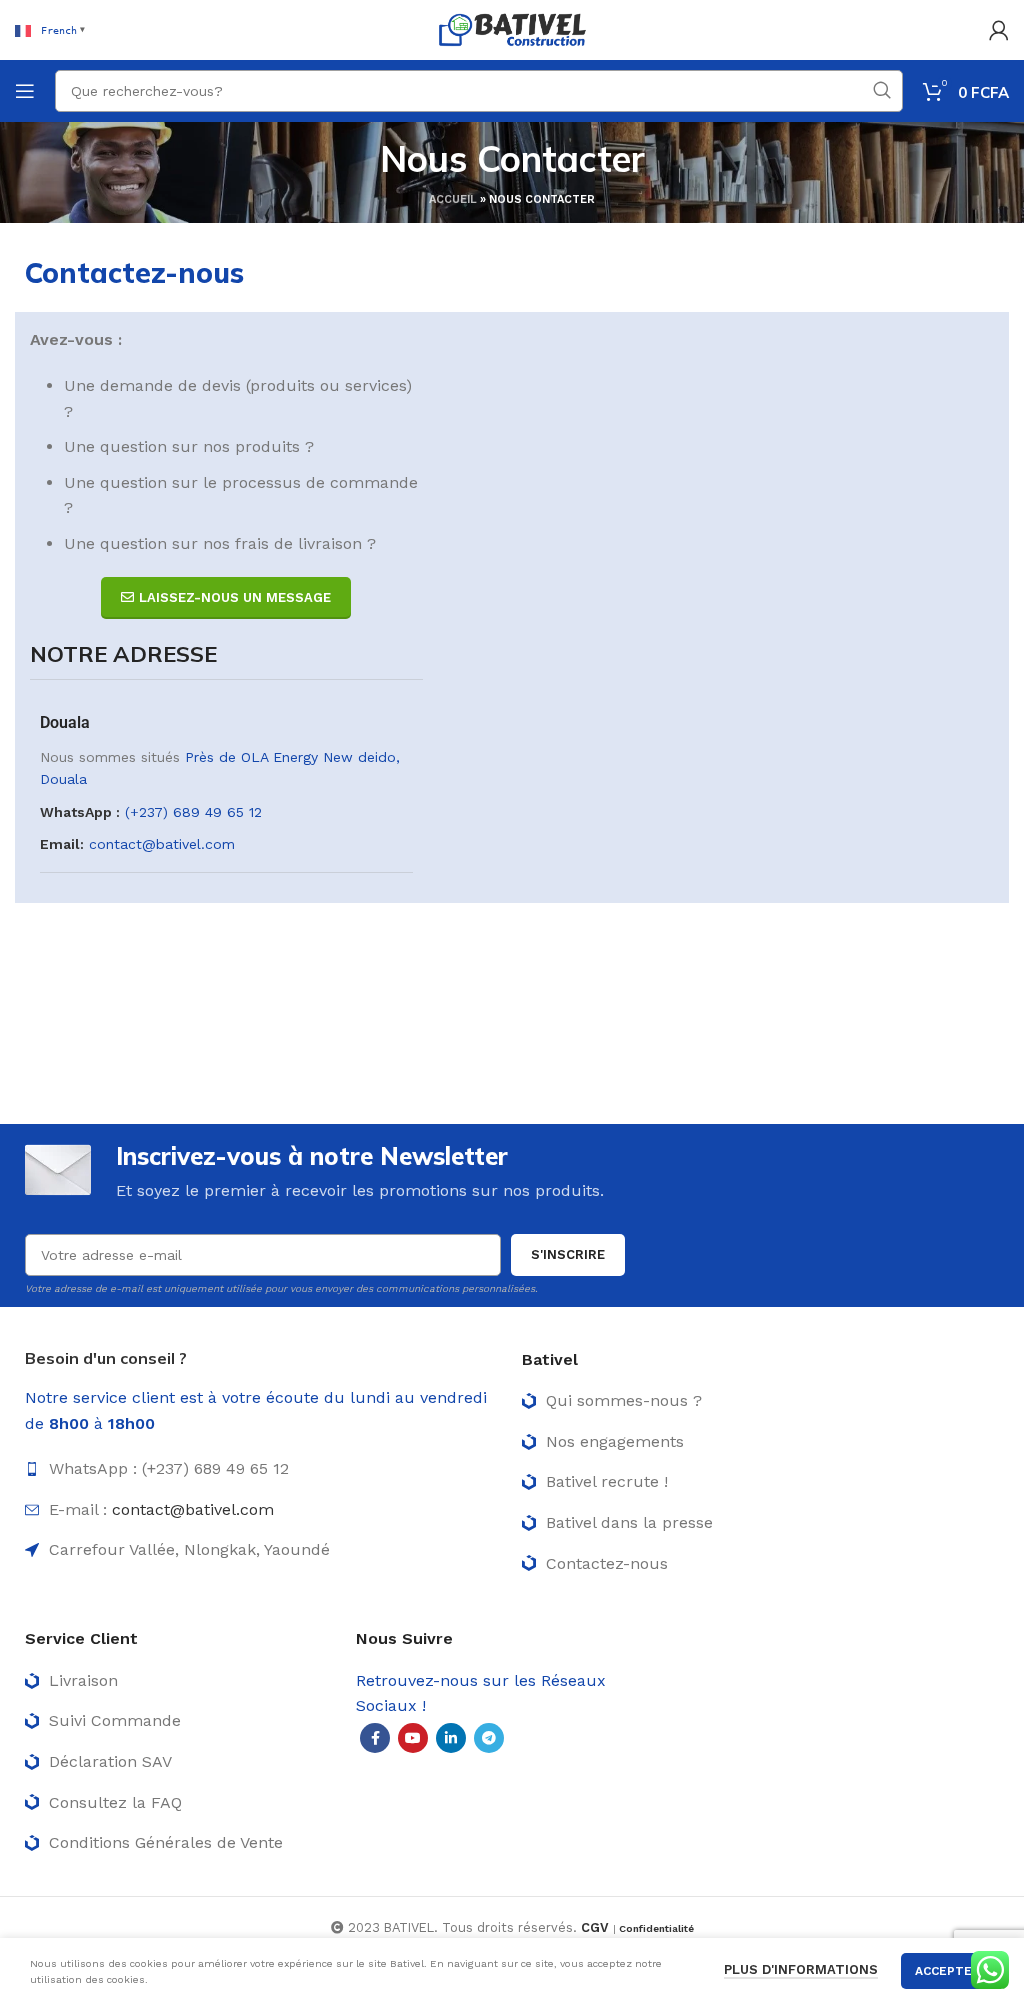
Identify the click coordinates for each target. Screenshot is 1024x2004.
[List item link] (263, 1469)
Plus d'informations (801, 1969)
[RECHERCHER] (882, 91)
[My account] (999, 30)
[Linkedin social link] (451, 1738)
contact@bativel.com (162, 844)
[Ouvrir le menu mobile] (25, 91)
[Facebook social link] (375, 1738)
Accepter (947, 1971)
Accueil (453, 199)
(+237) (149, 812)
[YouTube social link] (413, 1738)
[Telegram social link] (489, 1738)
